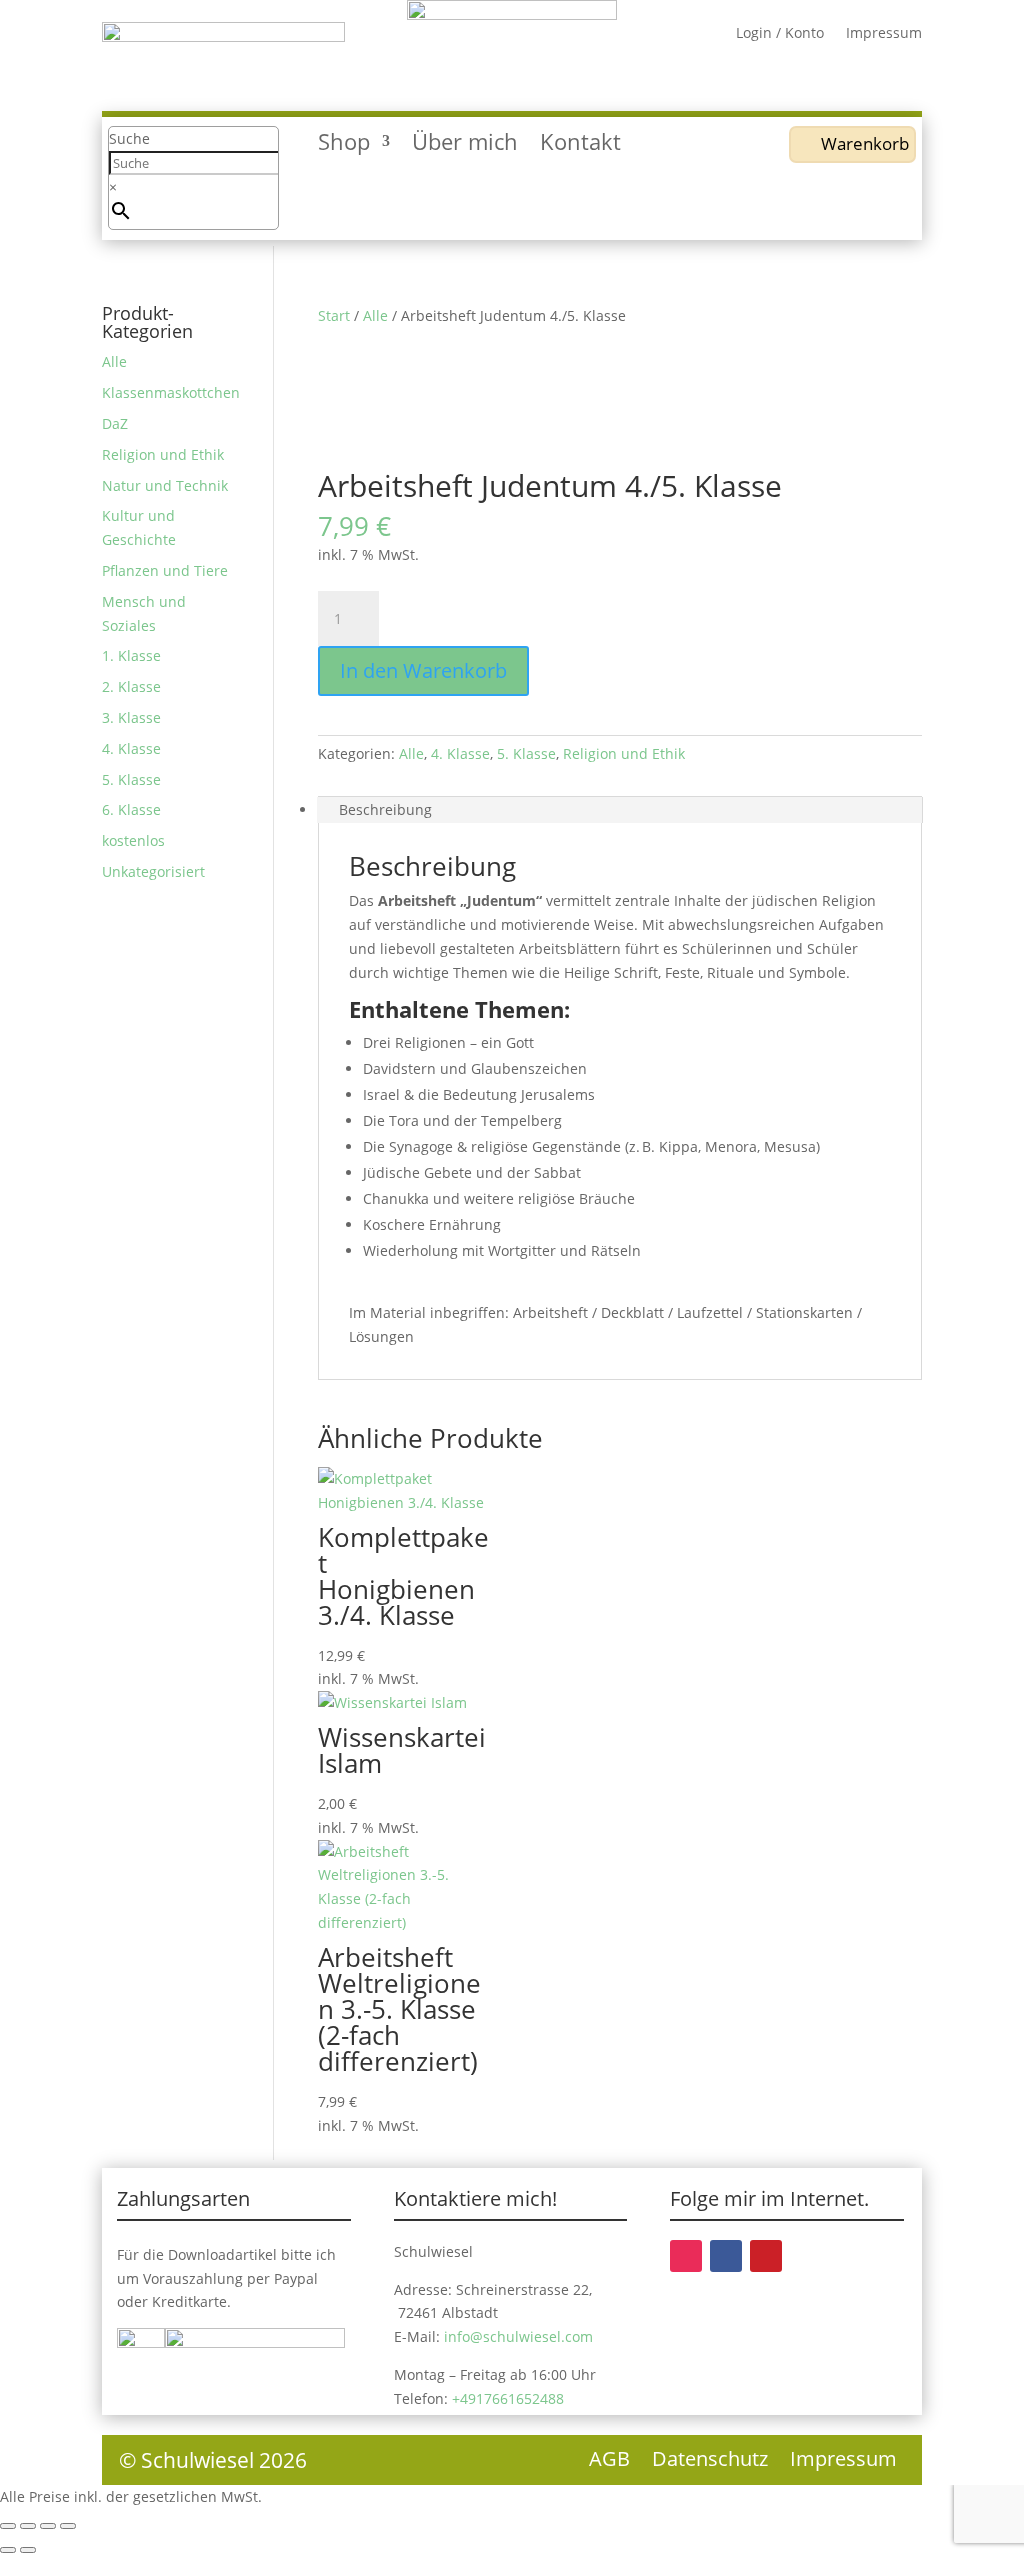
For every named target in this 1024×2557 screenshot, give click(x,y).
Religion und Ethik (624, 753)
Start (334, 315)
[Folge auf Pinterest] (766, 2256)
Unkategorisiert (153, 871)
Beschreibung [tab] (385, 809)
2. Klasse (131, 686)
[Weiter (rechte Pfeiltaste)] (28, 2550)
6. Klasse (131, 809)
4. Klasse (460, 753)
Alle (375, 315)
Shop (344, 145)
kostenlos (133, 840)
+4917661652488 (508, 2398)
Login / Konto (780, 34)
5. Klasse (526, 753)
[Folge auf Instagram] (686, 2256)
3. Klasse (131, 717)
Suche (129, 138)
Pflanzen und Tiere (165, 570)
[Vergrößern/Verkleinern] (8, 2526)
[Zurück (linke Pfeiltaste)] (8, 2550)
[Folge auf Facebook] (726, 2256)
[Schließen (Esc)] (68, 2526)
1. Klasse (131, 655)
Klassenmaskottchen (171, 392)
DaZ (115, 423)
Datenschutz (710, 2462)
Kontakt (580, 145)
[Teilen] (48, 2526)
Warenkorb (865, 143)
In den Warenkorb (423, 670)
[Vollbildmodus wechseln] (28, 2526)
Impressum (884, 34)
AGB (609, 2462)
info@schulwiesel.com (518, 2336)
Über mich (465, 145)
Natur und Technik (165, 485)
